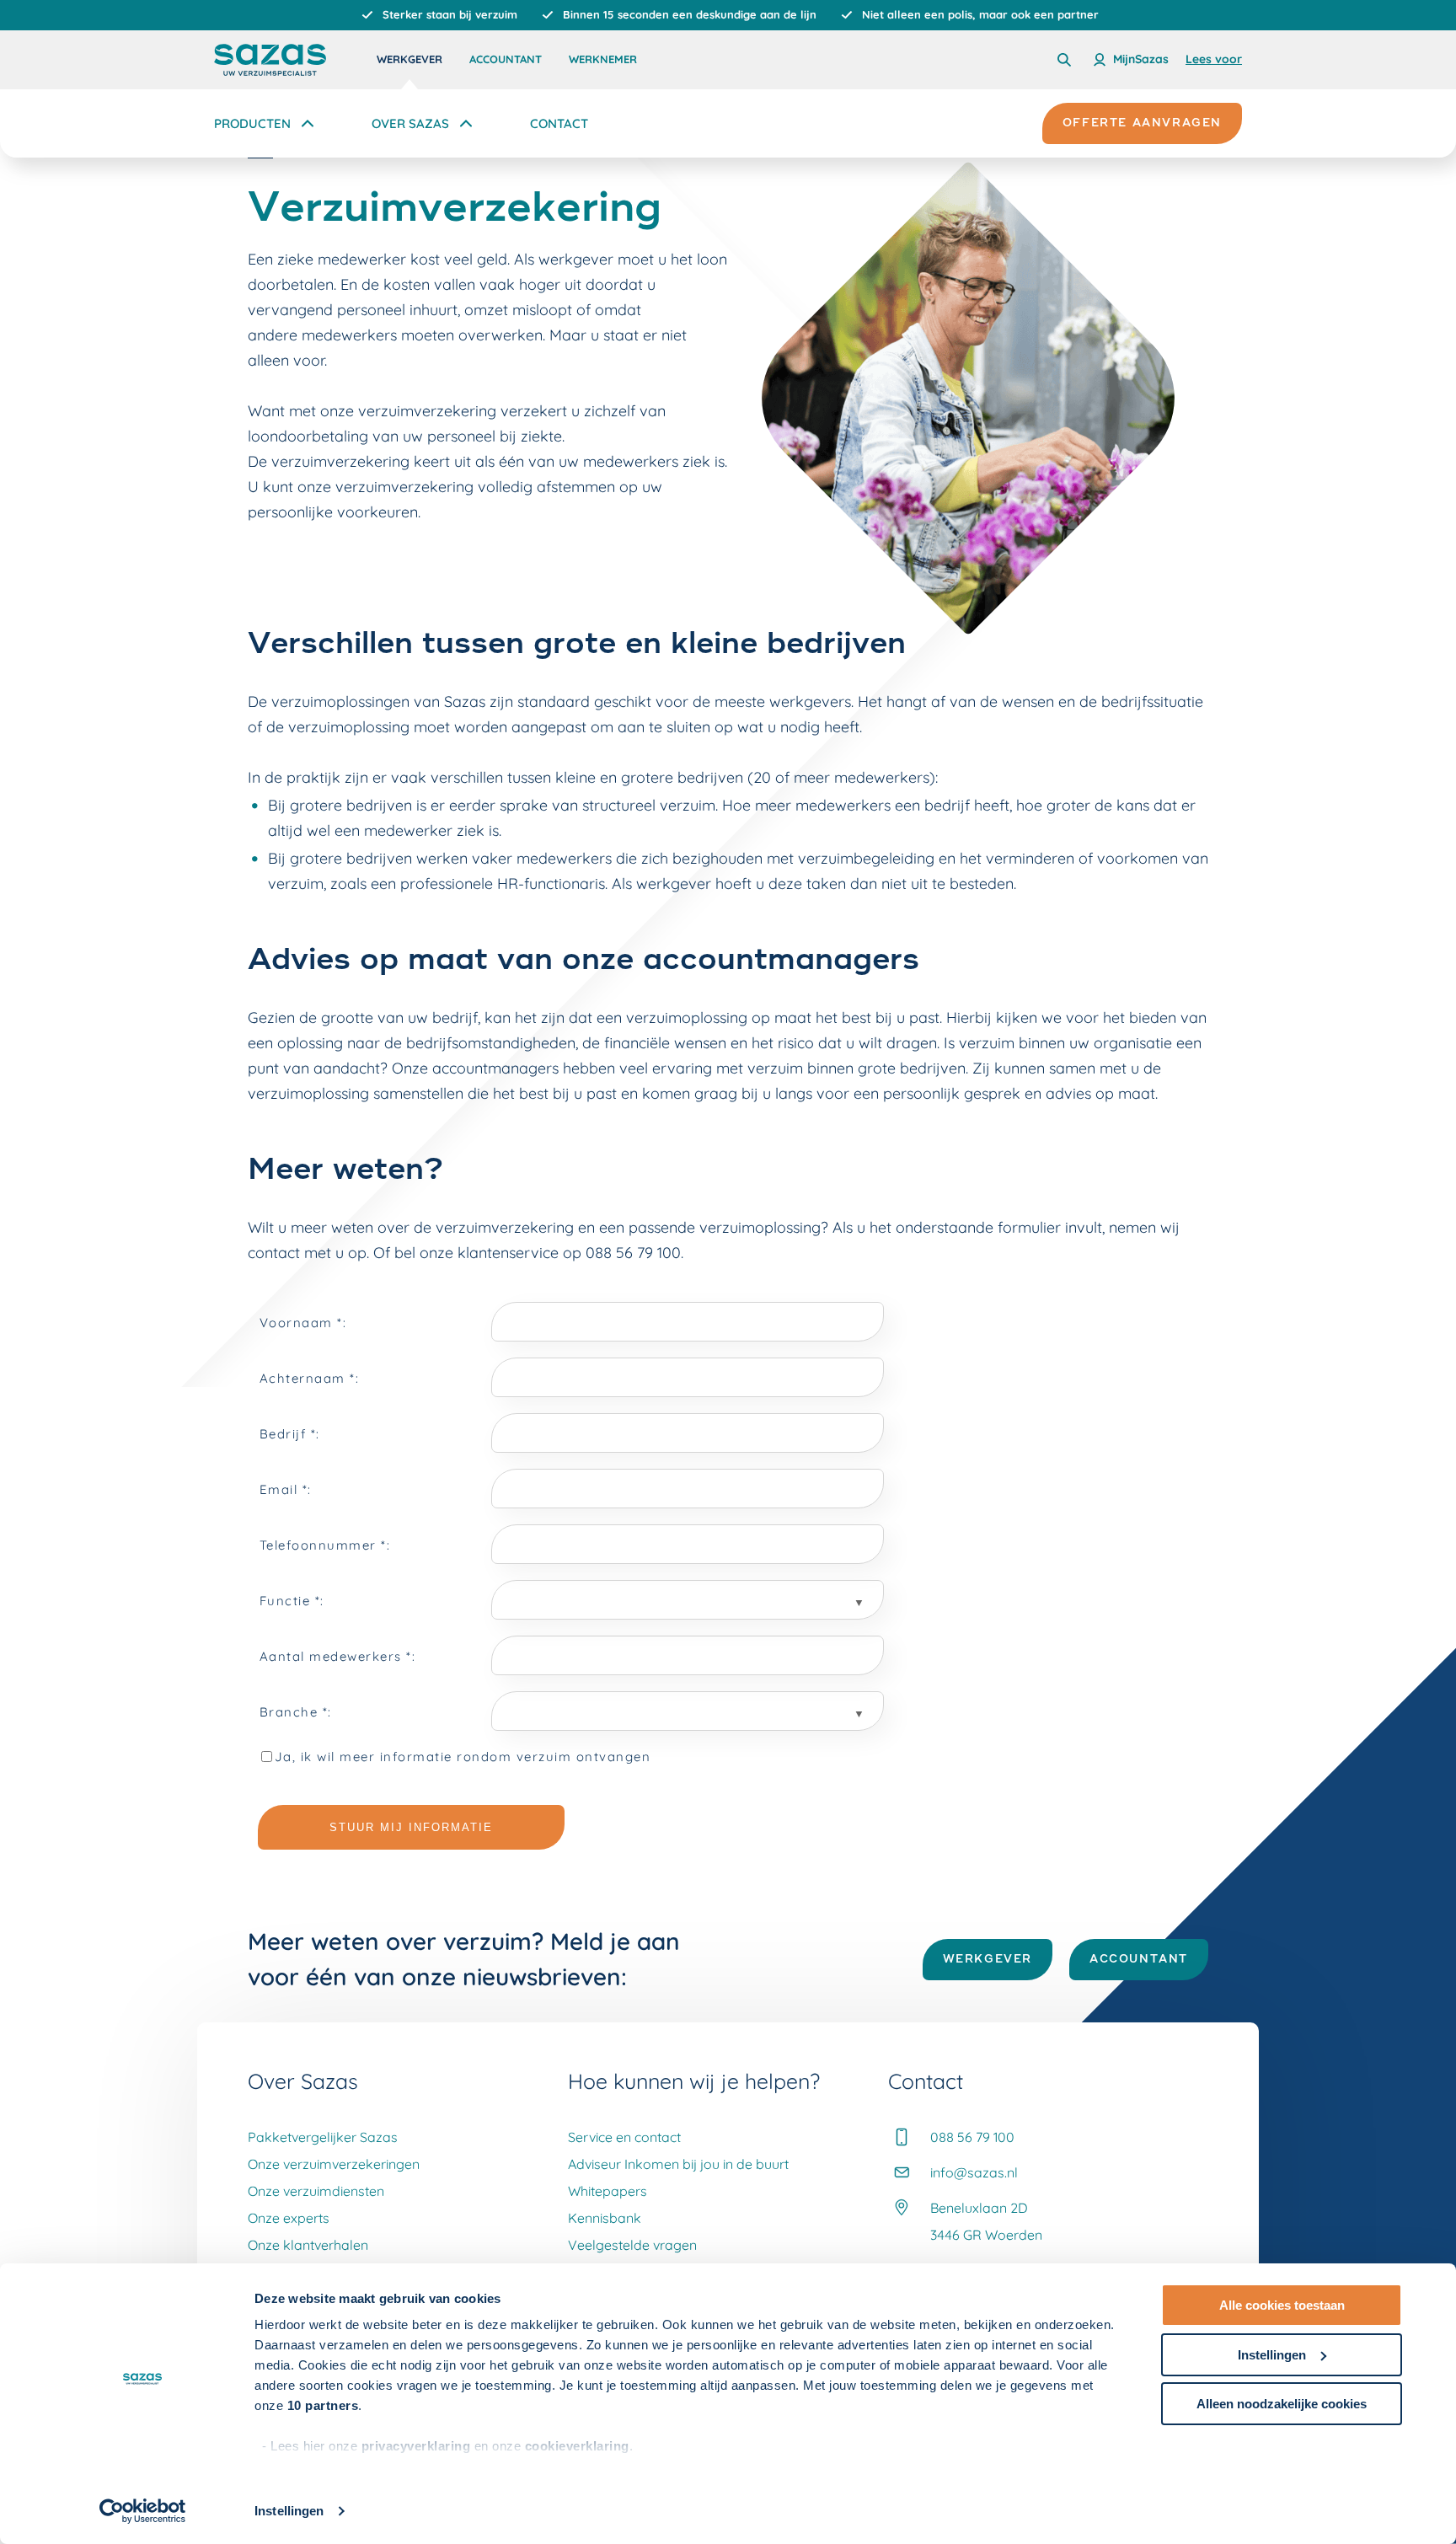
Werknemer (603, 59)
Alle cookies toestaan (1282, 2305)
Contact (559, 123)
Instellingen (289, 2511)
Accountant (506, 59)
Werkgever (409, 59)
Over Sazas (410, 123)
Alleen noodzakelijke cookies (1282, 2404)
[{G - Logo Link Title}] (270, 60)
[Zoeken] (1064, 60)
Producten (252, 123)
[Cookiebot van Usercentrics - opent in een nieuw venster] (143, 2511)
